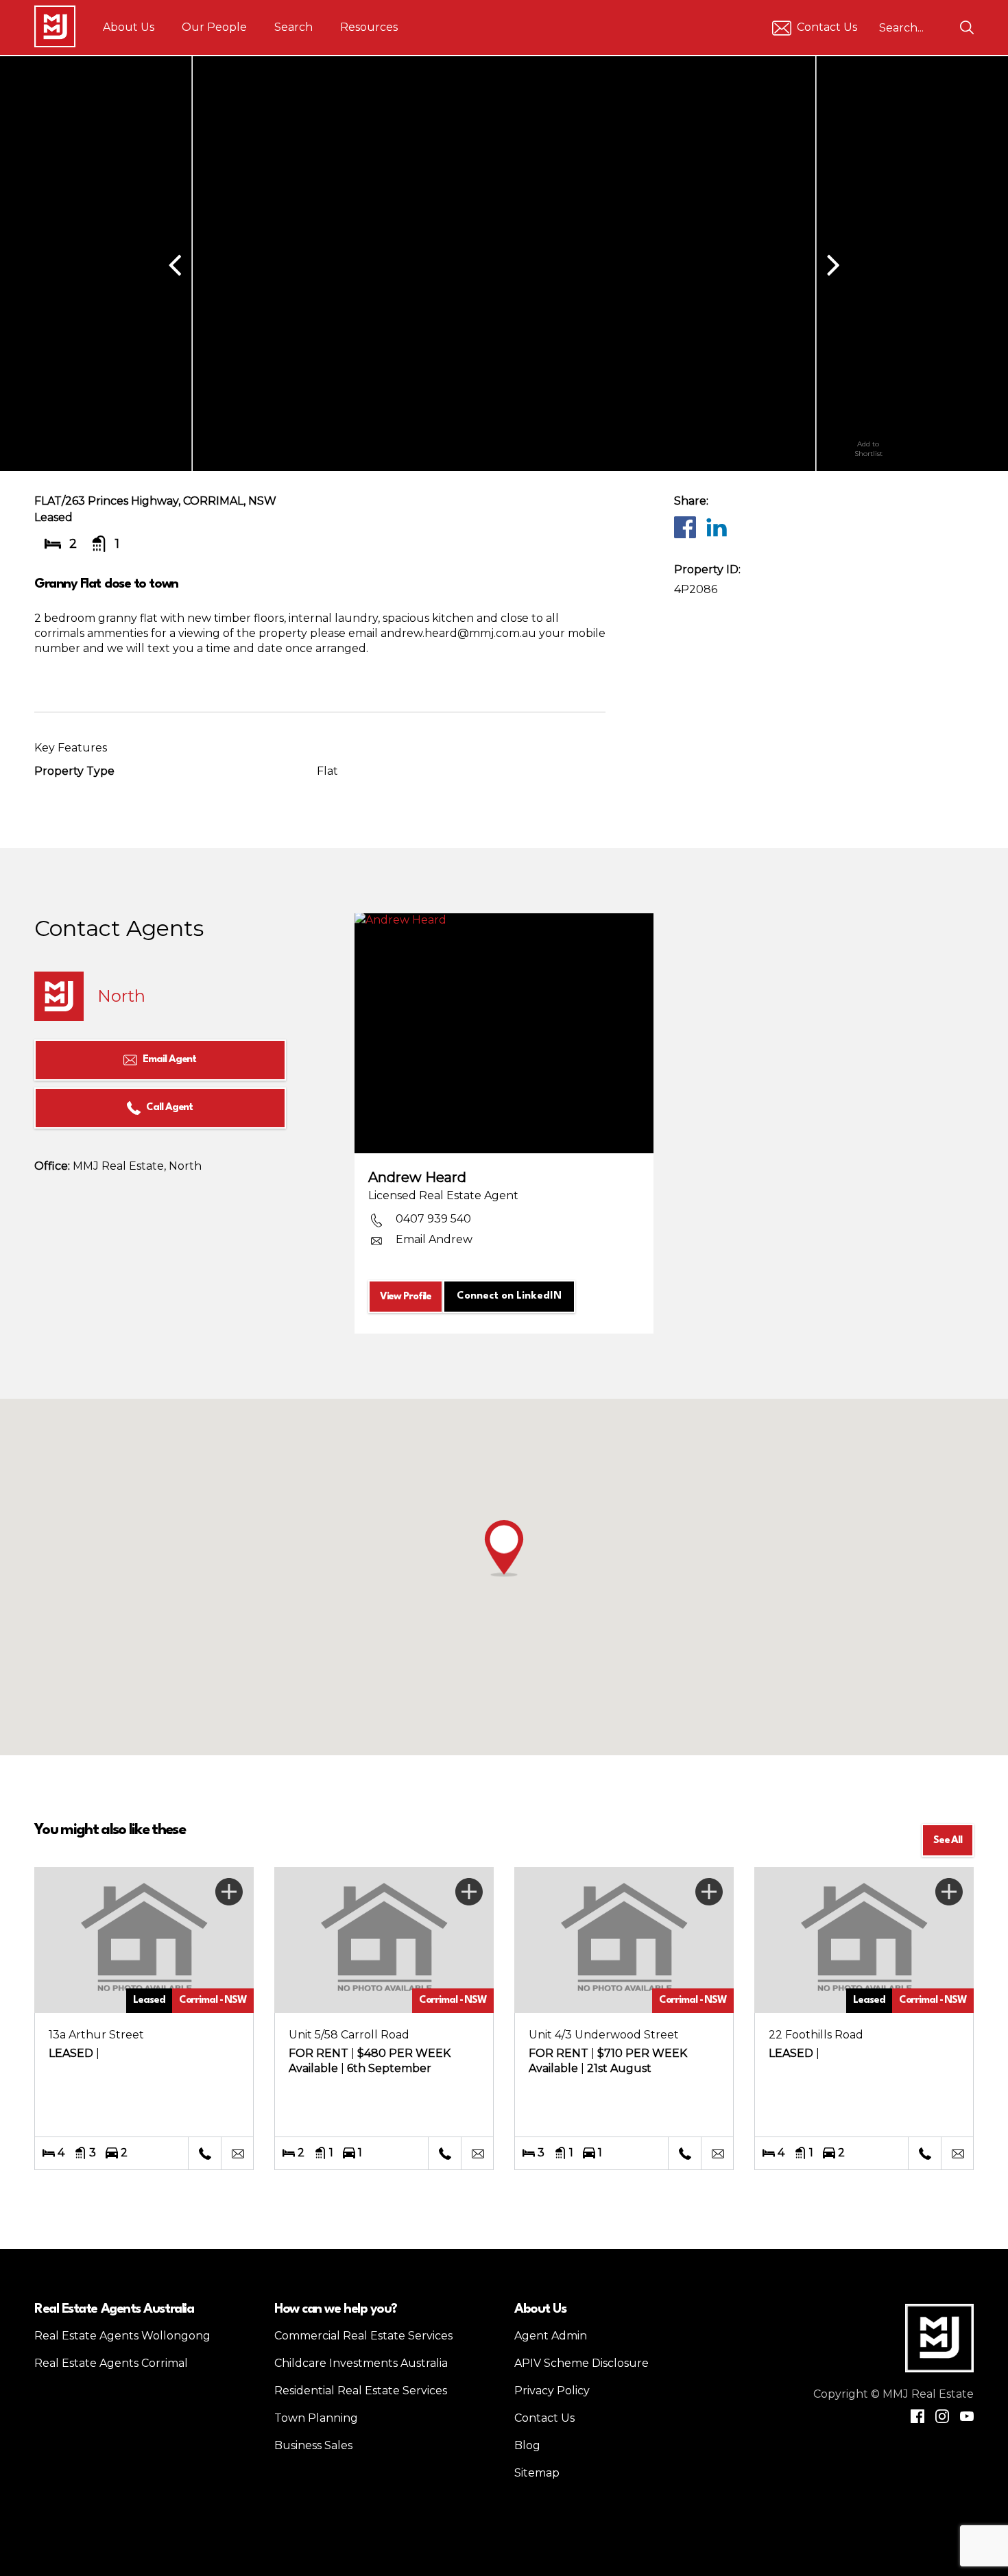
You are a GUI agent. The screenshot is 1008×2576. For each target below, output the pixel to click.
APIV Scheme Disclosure (581, 2363)
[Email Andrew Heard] (237, 2154)
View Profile (406, 1297)
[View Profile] (504, 1033)
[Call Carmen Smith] (924, 2154)
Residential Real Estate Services (361, 2391)
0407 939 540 (433, 1219)
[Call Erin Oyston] (684, 2154)
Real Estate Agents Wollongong (122, 2336)
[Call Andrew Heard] (204, 2154)
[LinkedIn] (716, 527)
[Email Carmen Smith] (957, 2154)
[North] (59, 996)
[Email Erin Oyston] (717, 2154)
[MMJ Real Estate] (55, 26)
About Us (129, 27)
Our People (214, 27)
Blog (527, 2445)
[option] (504, 264)
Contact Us (827, 27)
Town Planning (316, 2418)
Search (293, 27)
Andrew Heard (417, 1177)
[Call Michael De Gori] (444, 2154)
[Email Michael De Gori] (477, 2154)
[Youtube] (967, 2416)
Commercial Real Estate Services (363, 2336)
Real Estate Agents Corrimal (111, 2363)
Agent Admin (551, 2336)
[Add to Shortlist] (868, 415)
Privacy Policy (552, 2391)
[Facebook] (684, 527)
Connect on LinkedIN (509, 1296)
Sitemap (537, 2473)
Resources (369, 27)
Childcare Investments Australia (361, 2363)
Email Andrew (434, 1239)
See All (948, 1841)
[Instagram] (942, 2416)
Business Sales (313, 2445)
